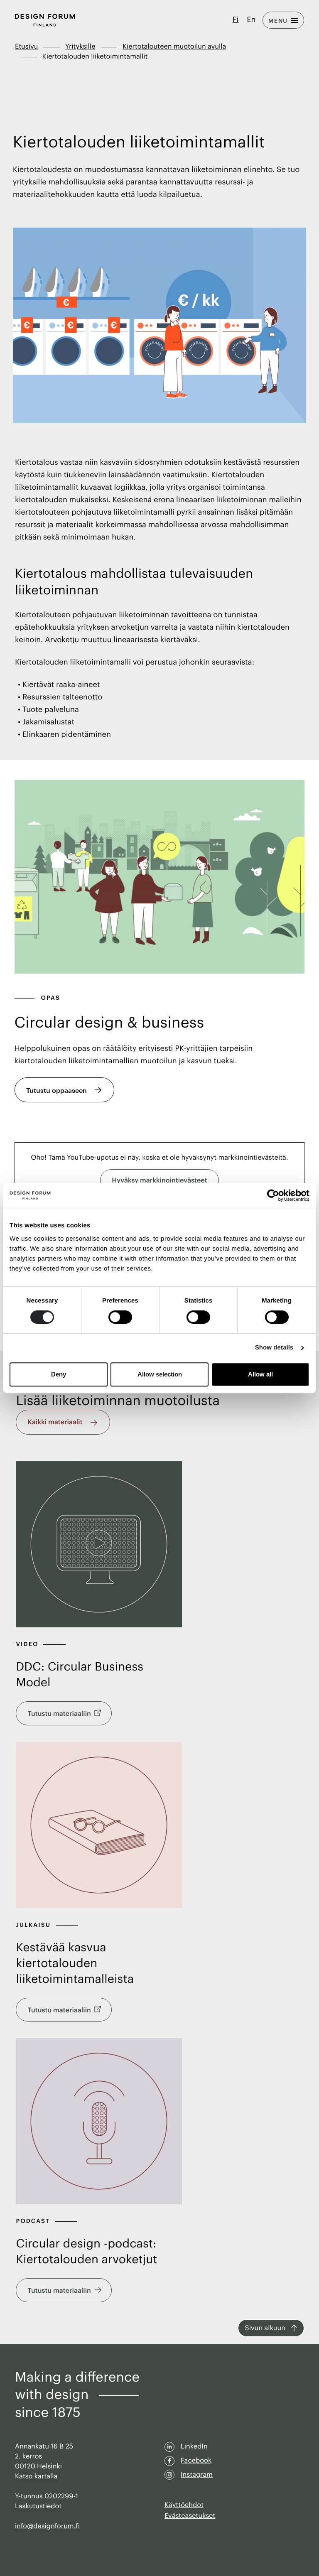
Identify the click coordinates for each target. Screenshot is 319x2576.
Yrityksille (80, 47)
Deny (59, 1374)
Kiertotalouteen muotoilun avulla (174, 47)
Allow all (260, 1374)
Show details (274, 1348)
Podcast (34, 2221)
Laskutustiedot (38, 2506)
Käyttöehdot (184, 2505)
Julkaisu (34, 1925)
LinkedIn (194, 2446)
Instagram (197, 2475)
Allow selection (160, 1374)
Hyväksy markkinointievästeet (159, 1180)
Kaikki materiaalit (55, 1422)
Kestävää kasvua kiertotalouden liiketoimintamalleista (75, 1964)
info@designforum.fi (47, 2526)
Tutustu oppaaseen (56, 1090)
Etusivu (26, 47)
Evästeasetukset (190, 2516)
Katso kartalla (36, 2476)
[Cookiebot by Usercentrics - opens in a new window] (273, 1195)
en (251, 20)
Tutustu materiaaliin (59, 1714)
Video (28, 1644)
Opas (51, 998)
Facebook (196, 2461)
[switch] (120, 1317)
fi (236, 20)
